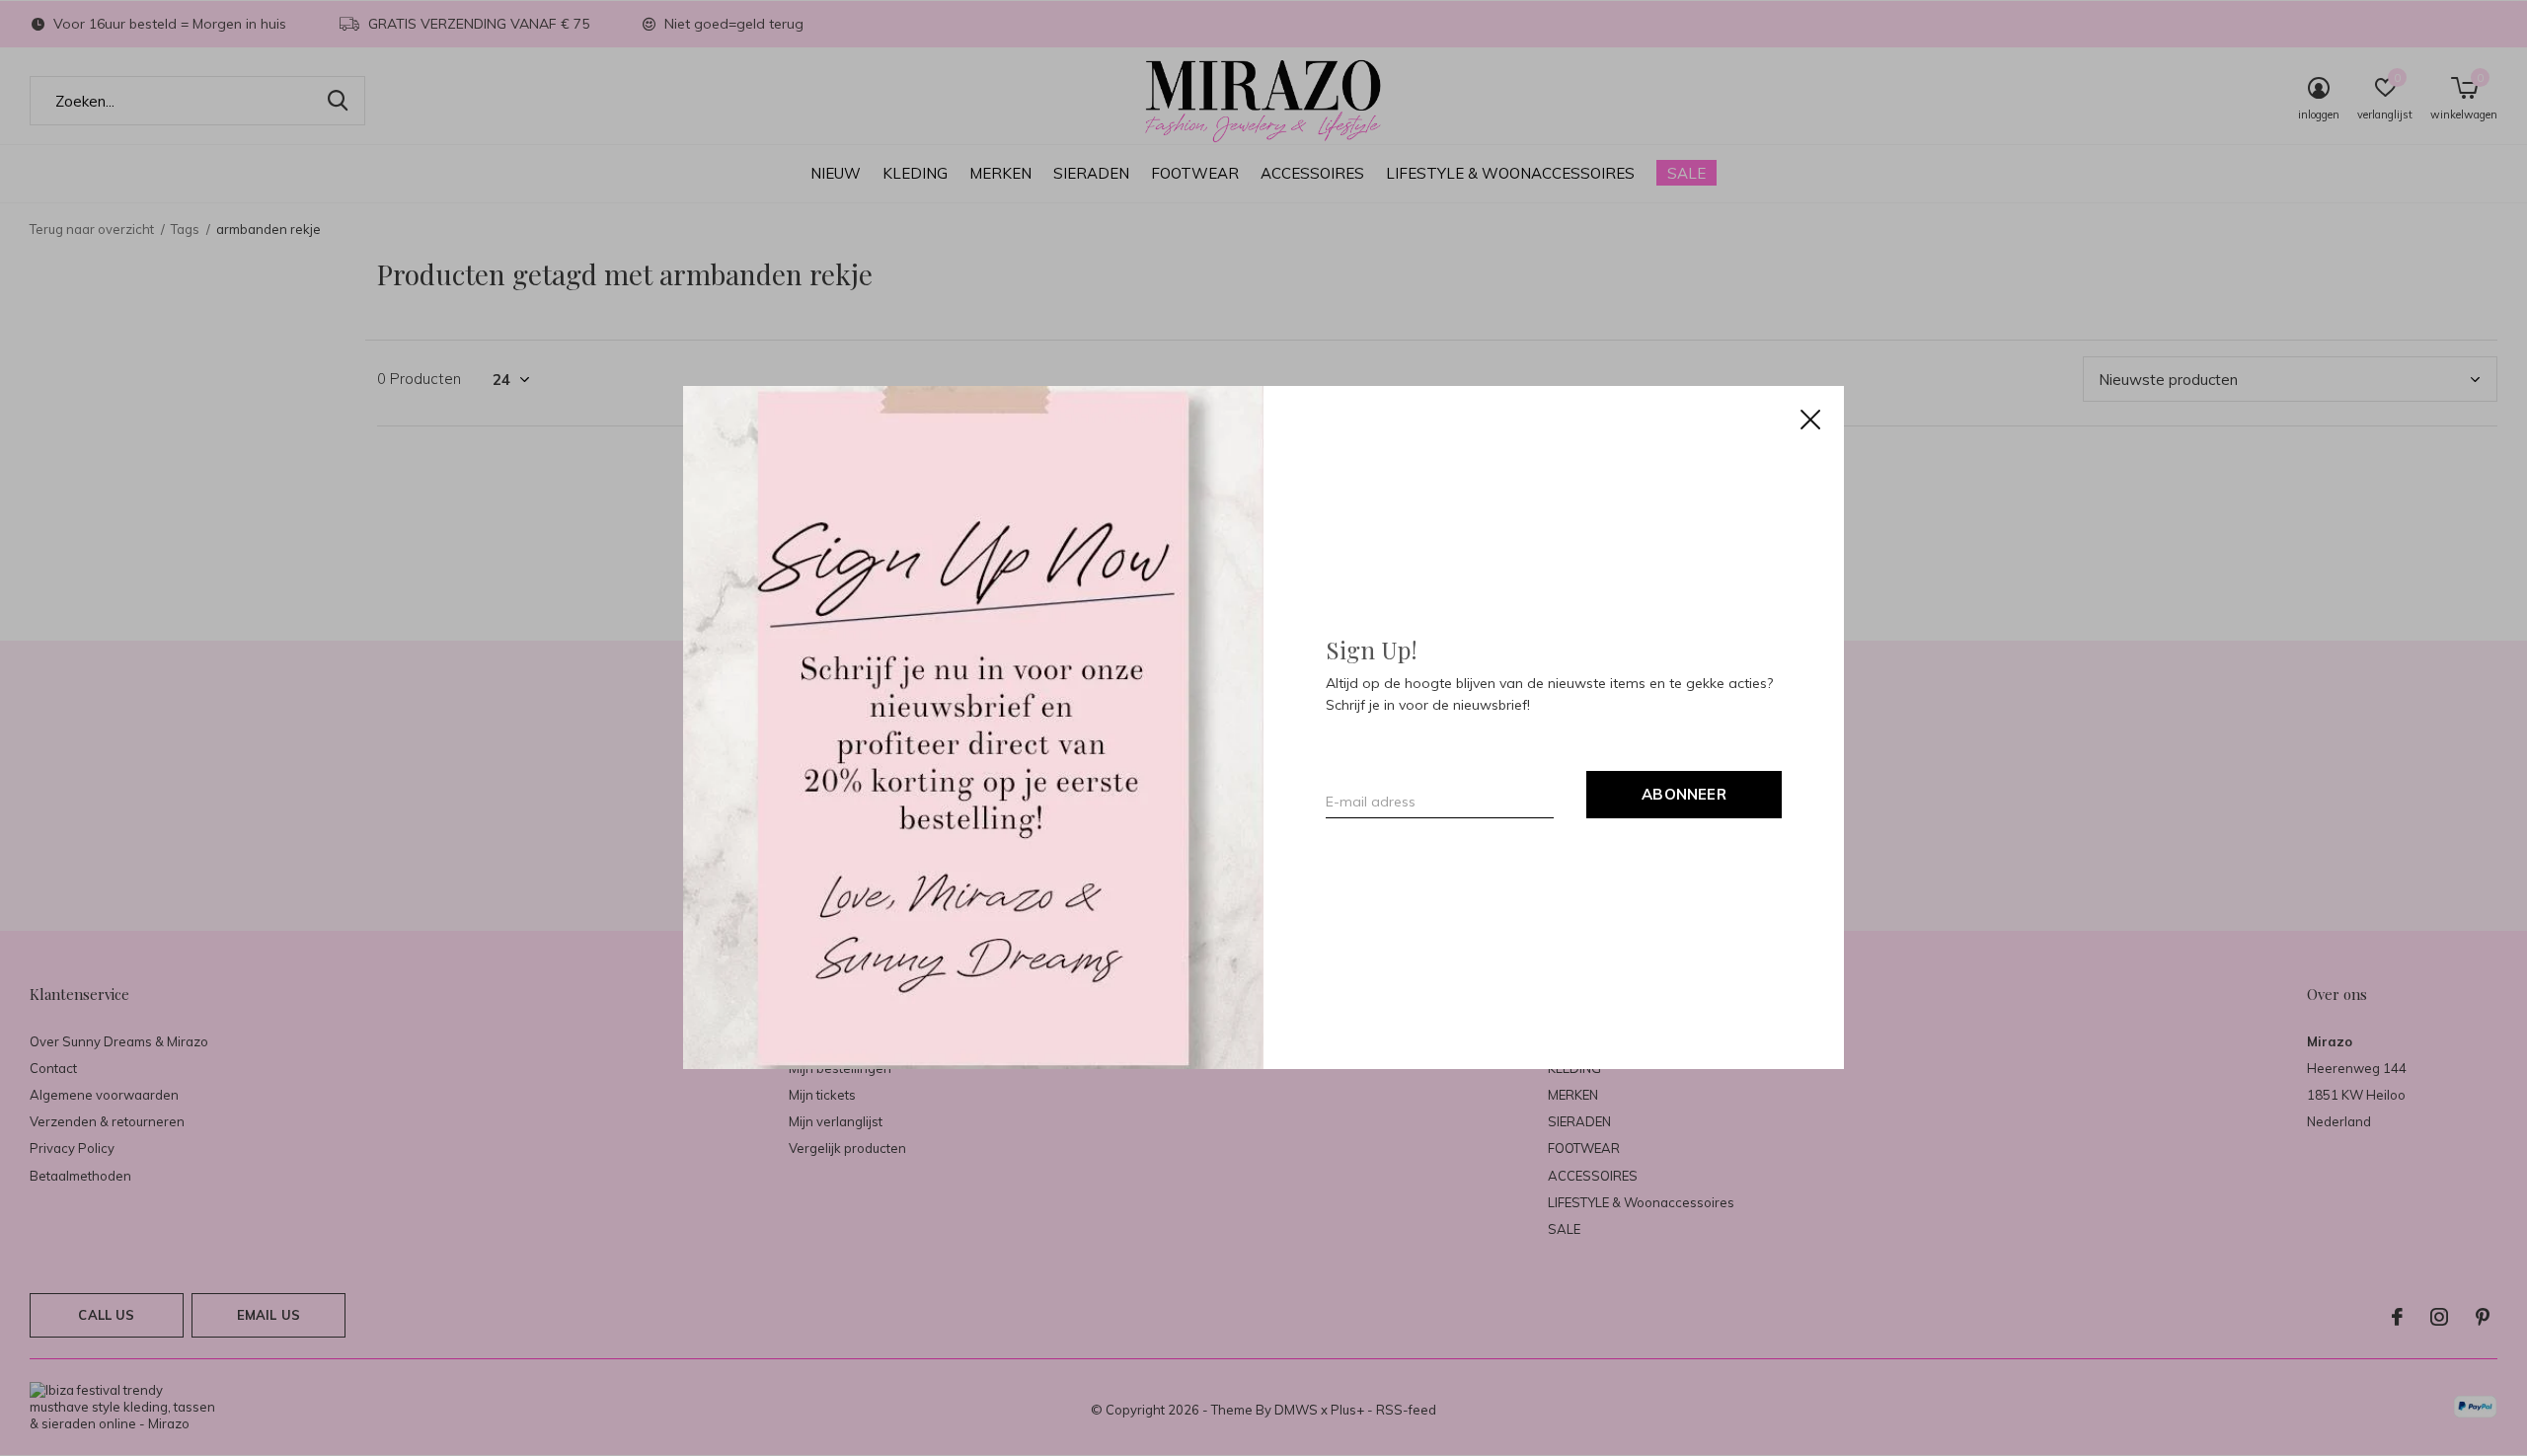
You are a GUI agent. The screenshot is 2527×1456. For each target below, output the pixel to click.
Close (1810, 420)
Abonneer (1684, 795)
